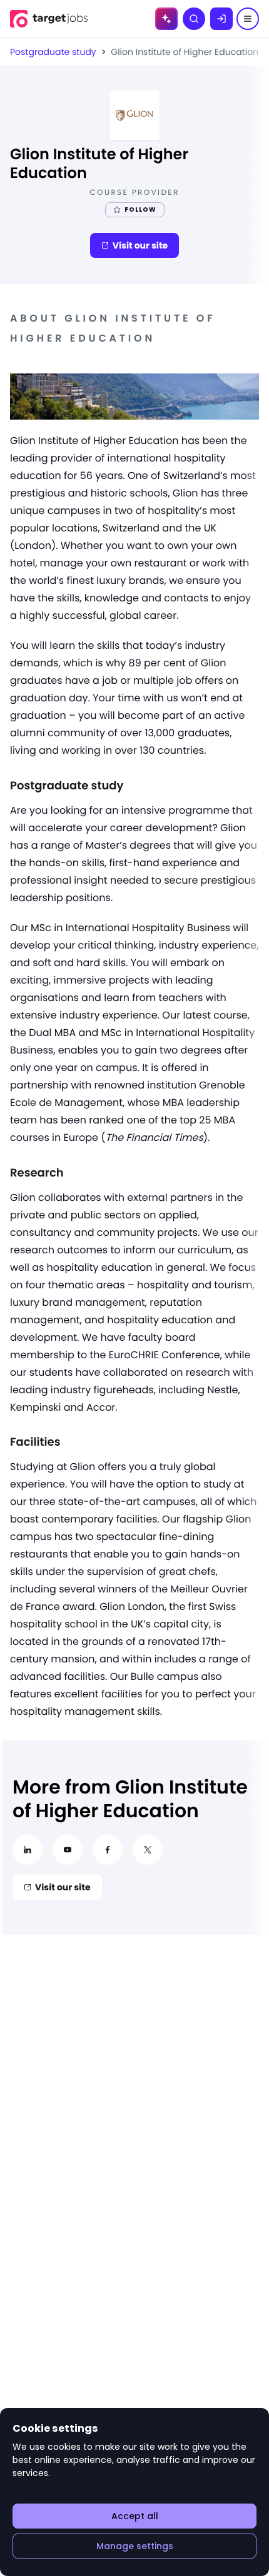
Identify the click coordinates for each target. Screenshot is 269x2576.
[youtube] (68, 1850)
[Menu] (248, 19)
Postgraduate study (53, 52)
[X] (148, 1850)
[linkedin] (28, 1850)
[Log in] (221, 19)
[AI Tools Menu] (166, 19)
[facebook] (108, 1850)
